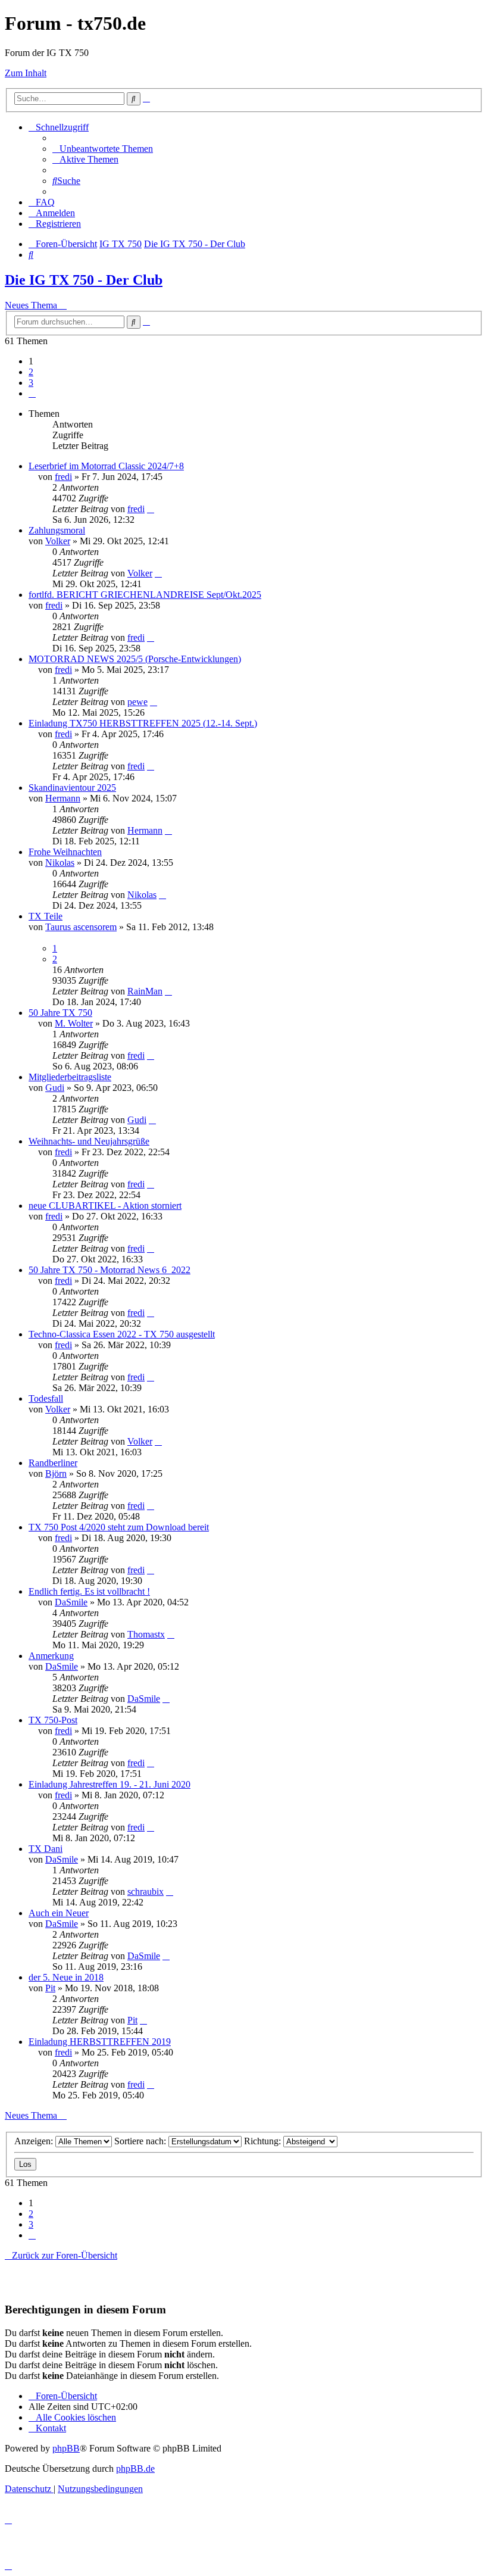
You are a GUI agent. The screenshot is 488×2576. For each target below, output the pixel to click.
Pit (50, 1988)
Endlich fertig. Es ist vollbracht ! (89, 1591)
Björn (56, 1473)
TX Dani (46, 1849)
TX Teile (46, 916)
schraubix (146, 1892)
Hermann (63, 798)
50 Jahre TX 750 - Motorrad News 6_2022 (110, 1270)
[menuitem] (103, 149)
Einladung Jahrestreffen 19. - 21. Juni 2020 (110, 1784)
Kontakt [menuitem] (51, 2428)
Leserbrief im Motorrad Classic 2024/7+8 (106, 466)
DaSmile (71, 1602)
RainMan (145, 991)
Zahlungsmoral (57, 530)
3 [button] (31, 383)
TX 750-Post (53, 1720)
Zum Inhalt (26, 73)
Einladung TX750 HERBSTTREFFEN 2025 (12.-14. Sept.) (143, 723)
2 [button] (31, 372)
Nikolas (60, 863)
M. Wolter (74, 1023)
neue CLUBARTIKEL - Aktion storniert (105, 1206)
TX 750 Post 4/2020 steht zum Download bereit (119, 1527)
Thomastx (146, 1634)
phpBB (66, 2448)
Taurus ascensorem (81, 927)
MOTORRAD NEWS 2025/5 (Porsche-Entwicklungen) (135, 659)
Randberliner (53, 1463)
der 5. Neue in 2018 (66, 1977)
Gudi (55, 1088)
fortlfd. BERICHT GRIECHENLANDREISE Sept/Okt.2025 (145, 595)
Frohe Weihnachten (65, 852)
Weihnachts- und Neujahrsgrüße (89, 1141)
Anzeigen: (35, 2141)
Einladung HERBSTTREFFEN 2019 (100, 2042)
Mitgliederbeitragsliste (70, 1077)
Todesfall (46, 1398)
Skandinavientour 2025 (72, 788)
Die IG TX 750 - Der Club (84, 280)
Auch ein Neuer (59, 1913)
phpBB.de (135, 2469)
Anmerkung (51, 1656)
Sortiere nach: (141, 2141)
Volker (58, 541)
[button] (32, 393)
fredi (63, 477)
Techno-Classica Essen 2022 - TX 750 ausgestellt (122, 1334)
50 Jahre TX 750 (60, 1013)
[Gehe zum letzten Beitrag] (151, 509)
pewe (137, 702)
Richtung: (264, 2141)
